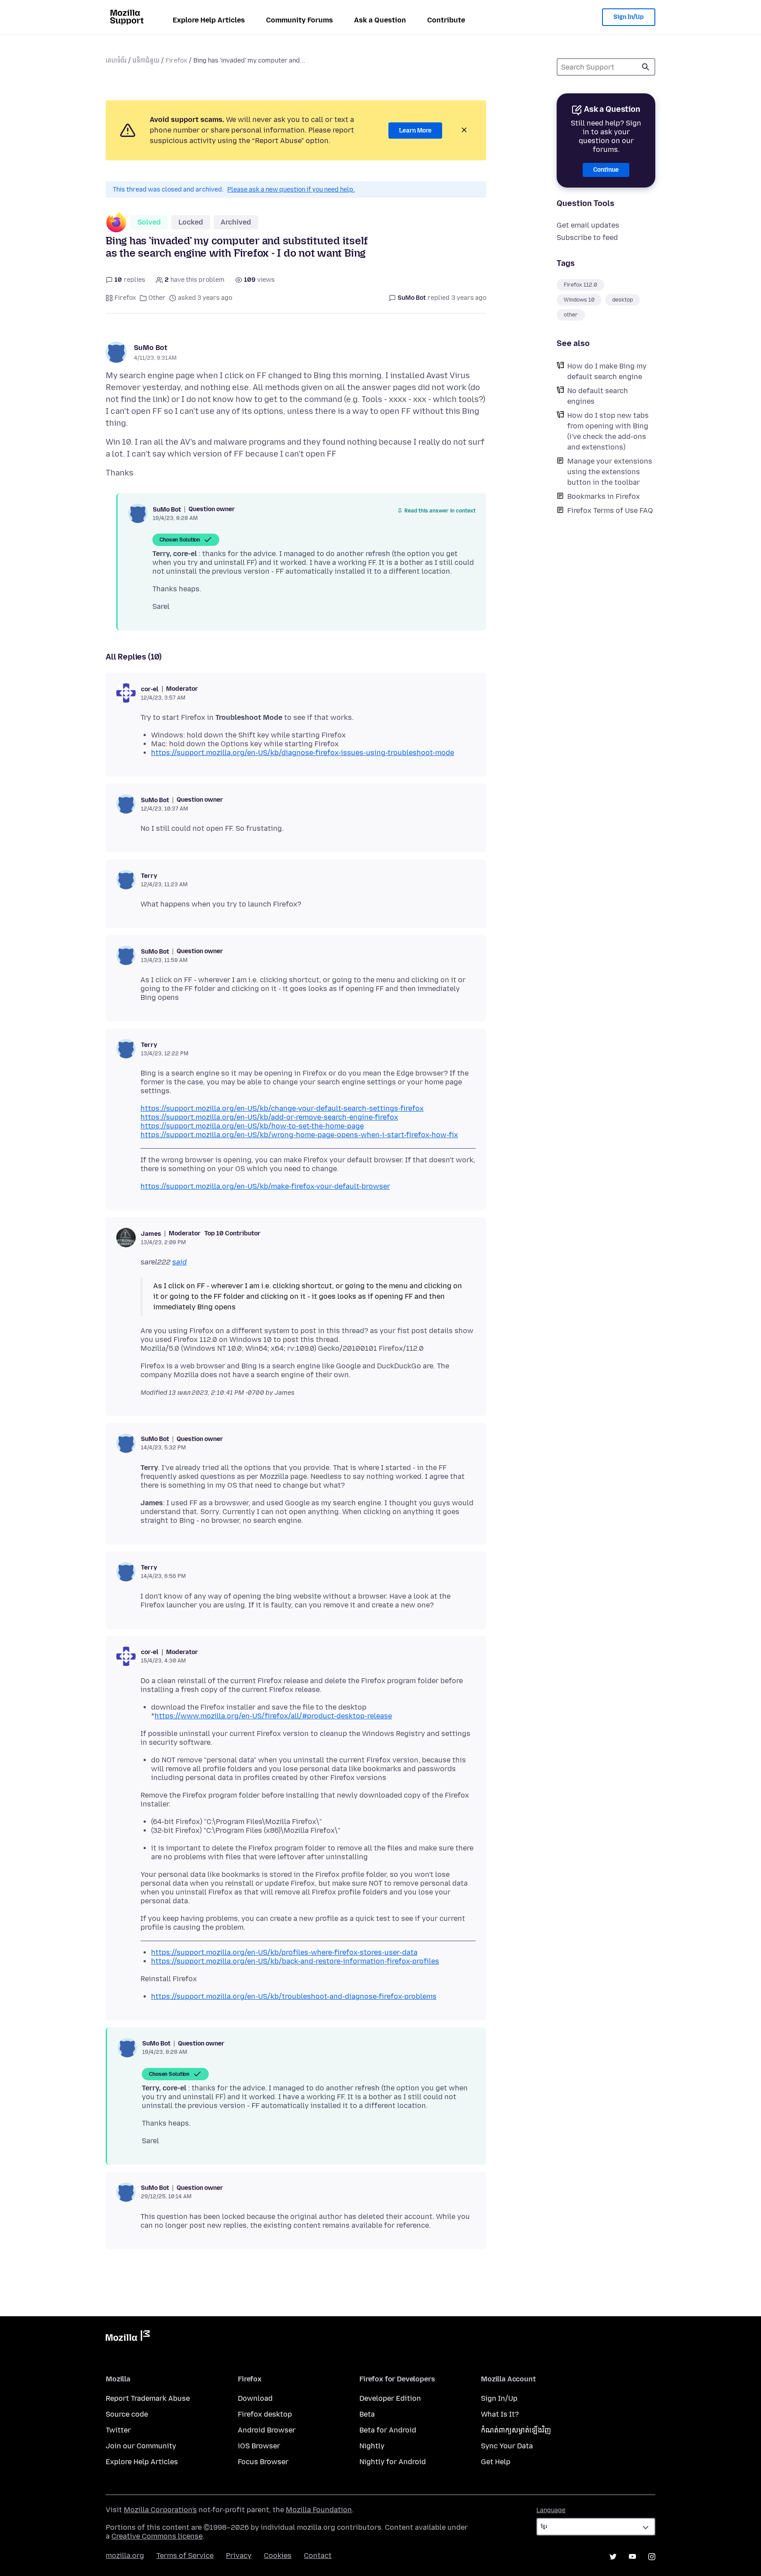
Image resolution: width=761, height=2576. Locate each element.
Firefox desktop (265, 2414)
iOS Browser (259, 2446)
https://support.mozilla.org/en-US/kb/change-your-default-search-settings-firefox (282, 1108)
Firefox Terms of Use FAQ (610, 510)
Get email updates (588, 225)
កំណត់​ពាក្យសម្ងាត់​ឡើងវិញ (516, 2430)
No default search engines (598, 396)
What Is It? (500, 2414)
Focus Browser (263, 2462)
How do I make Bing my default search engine (607, 371)
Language (551, 2510)
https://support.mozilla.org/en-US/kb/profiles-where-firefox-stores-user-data (284, 1952)
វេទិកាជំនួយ (146, 61)
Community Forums (299, 20)
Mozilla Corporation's (160, 2510)
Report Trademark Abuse (148, 2398)
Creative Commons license (157, 2536)
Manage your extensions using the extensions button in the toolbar (610, 472)
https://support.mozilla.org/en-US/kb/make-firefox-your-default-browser (265, 1186)
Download (255, 2398)
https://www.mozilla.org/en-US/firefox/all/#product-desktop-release (273, 1716)
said (179, 1262)
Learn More (415, 131)
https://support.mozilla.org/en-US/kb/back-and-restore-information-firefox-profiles (295, 1961)
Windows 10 (579, 300)
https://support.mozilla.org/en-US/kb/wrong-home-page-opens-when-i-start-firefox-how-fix (299, 1135)
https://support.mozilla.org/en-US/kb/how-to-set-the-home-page (252, 1126)
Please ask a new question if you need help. (291, 190)
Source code (127, 2414)
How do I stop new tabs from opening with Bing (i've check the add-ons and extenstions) (608, 431)
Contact (318, 2556)
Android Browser (267, 2430)
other (571, 315)
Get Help (496, 2462)
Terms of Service (185, 2556)
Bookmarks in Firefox (604, 496)
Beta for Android (388, 2430)
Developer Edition (390, 2398)
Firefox (176, 61)
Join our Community (141, 2446)
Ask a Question (380, 20)
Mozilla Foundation (319, 2510)
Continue (606, 170)
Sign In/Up (629, 17)
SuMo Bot (151, 348)
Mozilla (128, 2337)
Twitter (118, 2430)
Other (157, 298)
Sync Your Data (507, 2446)
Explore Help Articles (209, 20)
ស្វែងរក (646, 67)
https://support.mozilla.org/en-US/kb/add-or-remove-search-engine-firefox (269, 1117)
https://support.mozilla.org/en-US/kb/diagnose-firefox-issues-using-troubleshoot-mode (303, 753)
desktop (622, 300)
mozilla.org (125, 2556)
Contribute (446, 20)
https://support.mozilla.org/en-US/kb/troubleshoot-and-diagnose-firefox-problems (294, 1996)
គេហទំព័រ (116, 61)
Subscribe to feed (587, 238)
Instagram (652, 2557)
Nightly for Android (393, 2462)
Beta (367, 2414)
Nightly (372, 2446)
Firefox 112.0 (580, 285)
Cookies (278, 2556)
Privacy (239, 2556)
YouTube (632, 2557)
